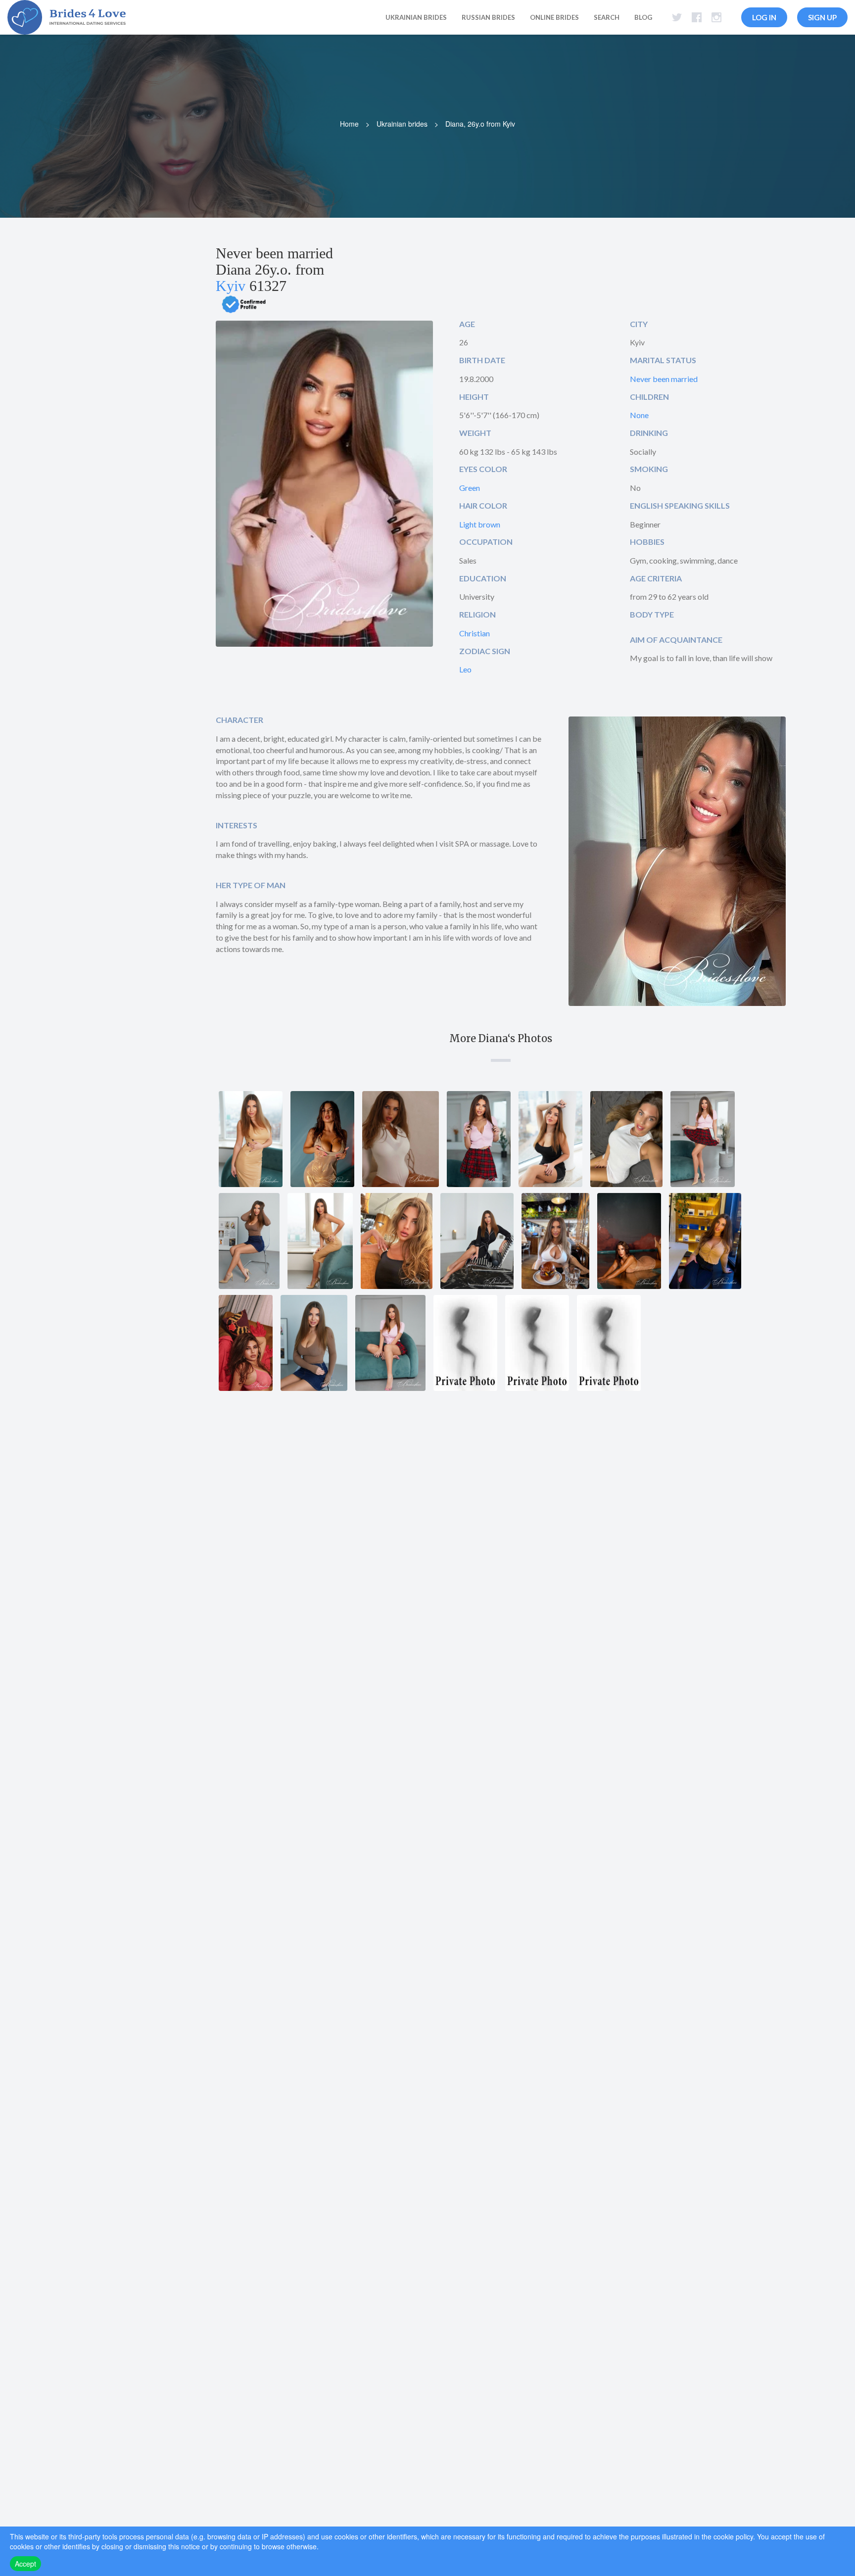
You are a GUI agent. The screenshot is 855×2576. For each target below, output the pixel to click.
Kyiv (231, 286)
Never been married (664, 379)
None (639, 415)
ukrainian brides (416, 17)
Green (470, 488)
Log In (764, 17)
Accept (25, 2564)
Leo (465, 669)
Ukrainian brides (402, 124)
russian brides (488, 17)
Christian (475, 633)
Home (349, 124)
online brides (554, 17)
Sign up (822, 17)
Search (607, 17)
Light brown (480, 524)
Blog (643, 17)
